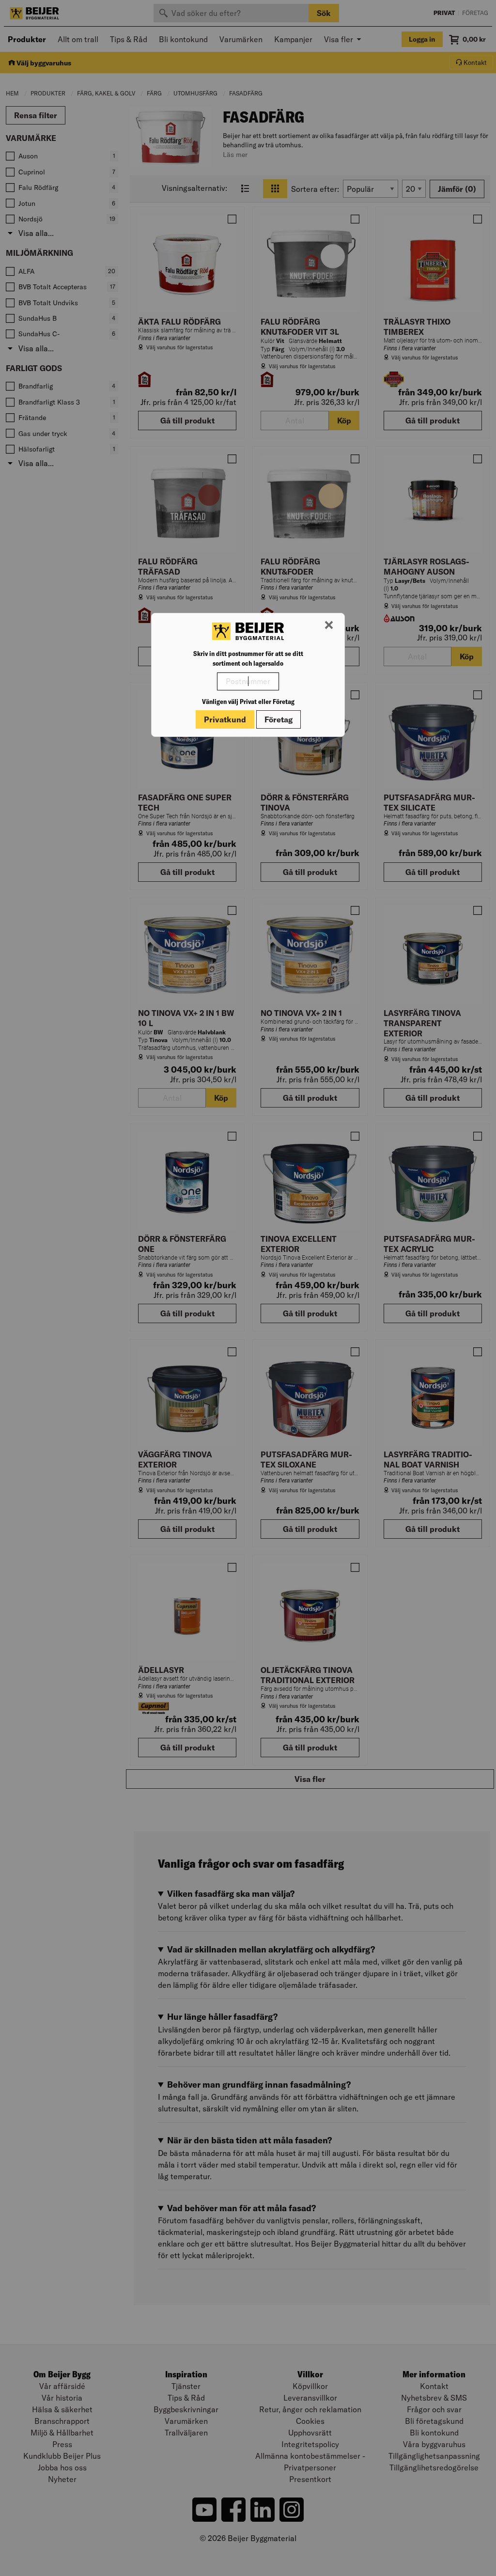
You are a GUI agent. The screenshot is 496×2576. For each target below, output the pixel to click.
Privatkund (225, 719)
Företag (279, 719)
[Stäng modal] (329, 625)
